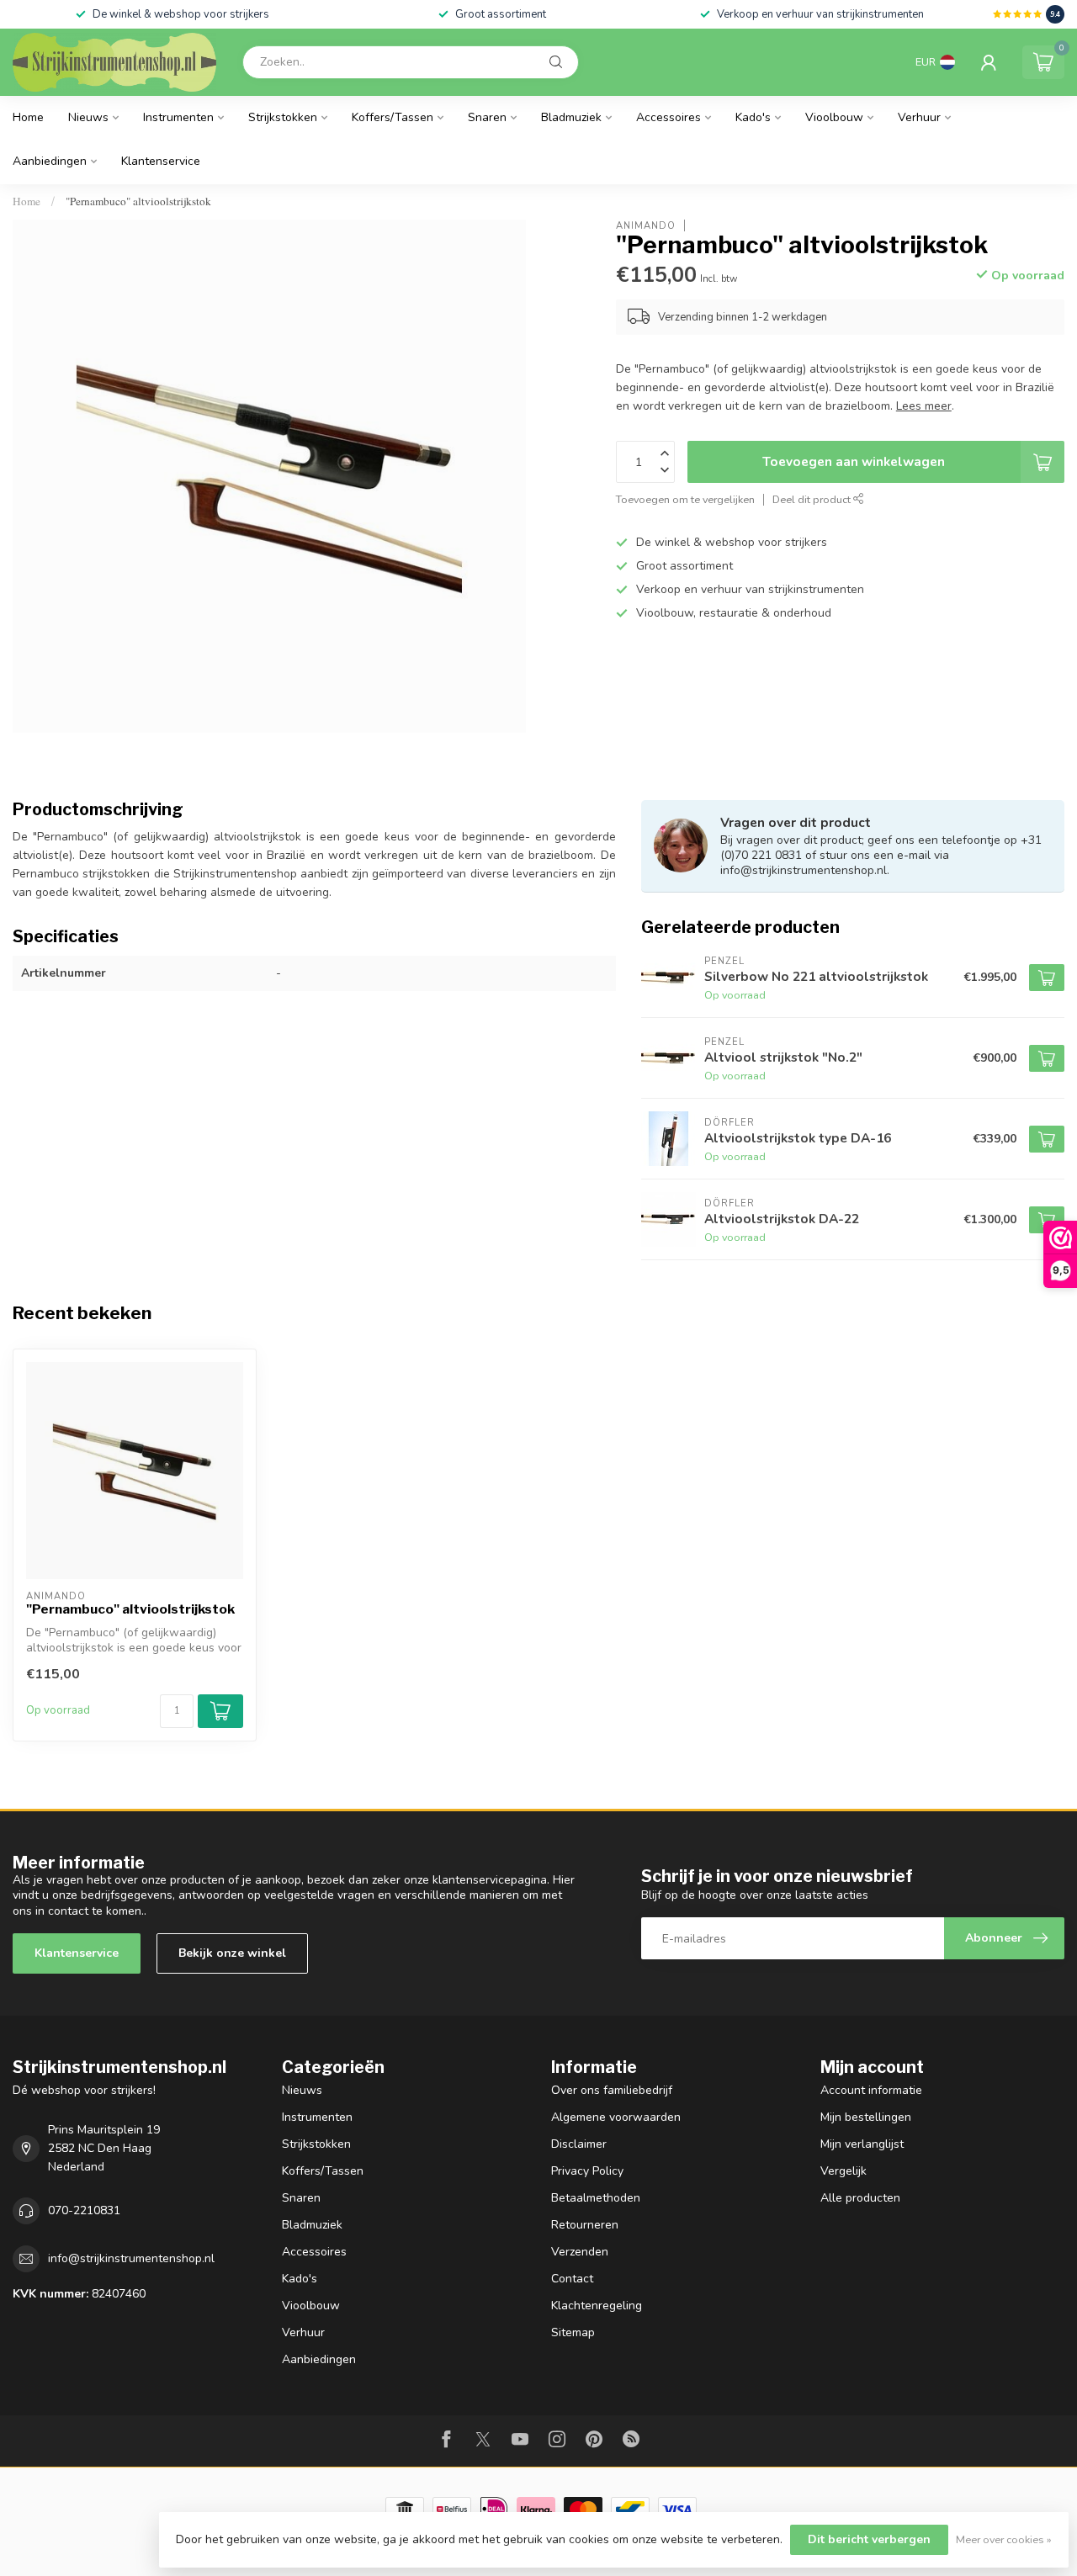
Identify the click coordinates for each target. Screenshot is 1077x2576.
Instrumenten (178, 117)
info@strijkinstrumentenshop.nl (131, 2258)
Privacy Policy (587, 2171)
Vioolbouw (834, 117)
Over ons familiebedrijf (612, 2090)
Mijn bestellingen (866, 2117)
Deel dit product (813, 499)
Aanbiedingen (50, 161)
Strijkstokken (283, 117)
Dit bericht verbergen (869, 2539)
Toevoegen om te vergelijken (685, 499)
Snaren (487, 117)
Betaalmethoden (596, 2198)
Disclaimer (579, 2144)
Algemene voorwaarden (616, 2117)
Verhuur (919, 117)
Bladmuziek (571, 117)
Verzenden (580, 2252)
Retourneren (585, 2225)
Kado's (753, 117)
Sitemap (573, 2332)
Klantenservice (161, 161)
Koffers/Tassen (393, 117)
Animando (646, 225)
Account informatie (871, 2090)
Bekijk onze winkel (232, 1953)
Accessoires (668, 117)
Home (28, 117)
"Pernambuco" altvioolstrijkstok (138, 201)
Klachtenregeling (597, 2306)
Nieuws (88, 117)
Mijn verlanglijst (862, 2144)
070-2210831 (84, 2210)
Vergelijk (844, 2171)
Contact (572, 2279)
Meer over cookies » (1004, 2539)
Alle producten (860, 2198)
